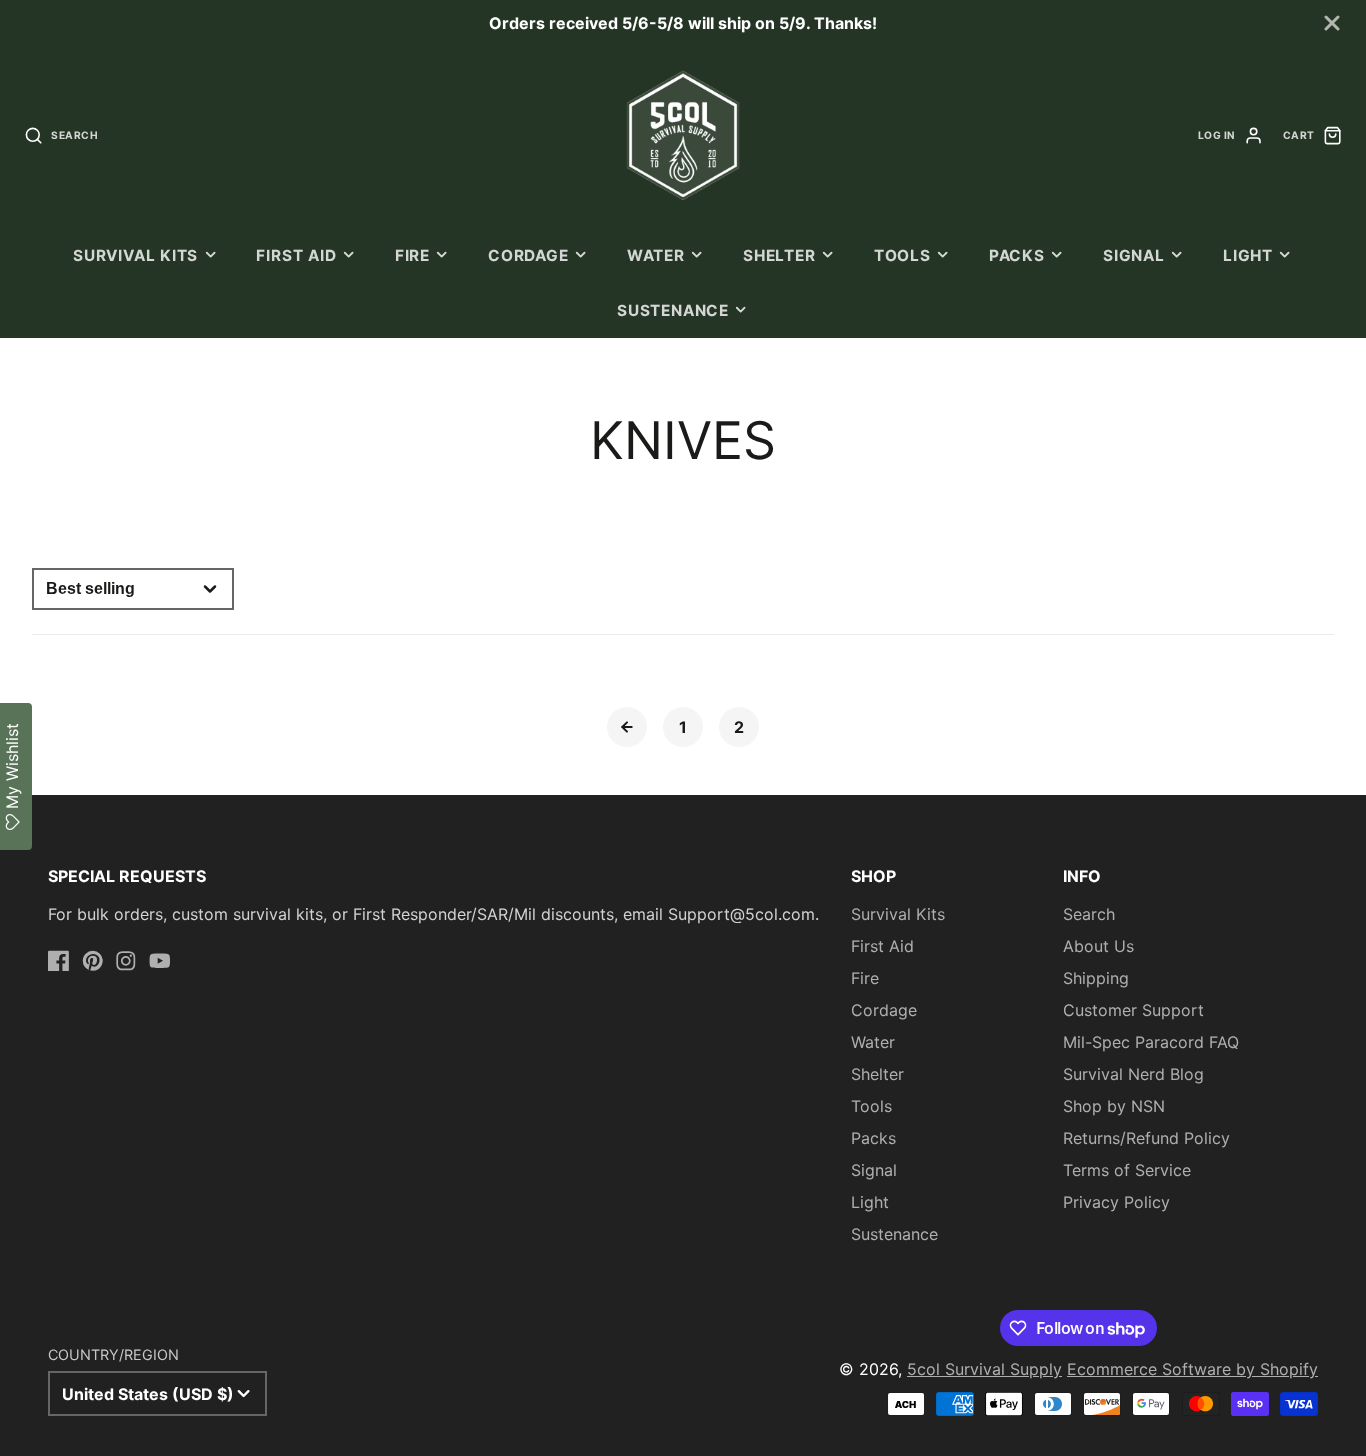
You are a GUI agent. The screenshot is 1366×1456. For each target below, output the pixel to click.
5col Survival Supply (984, 1369)
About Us (1098, 946)
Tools (902, 255)
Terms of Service (1127, 1170)
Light (1248, 255)
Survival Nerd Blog (1133, 1074)
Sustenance (673, 310)
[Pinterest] (93, 961)
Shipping (1096, 978)
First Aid (296, 255)
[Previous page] (627, 727)
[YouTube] (160, 961)
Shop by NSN (1114, 1106)
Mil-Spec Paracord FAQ (1151, 1042)
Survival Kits (135, 255)
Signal (1134, 255)
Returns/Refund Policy (1146, 1138)
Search (1089, 914)
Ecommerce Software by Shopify (1192, 1369)
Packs (1017, 255)
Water (656, 255)
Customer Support (1133, 1010)
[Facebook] (59, 961)
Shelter (779, 255)
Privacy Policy (1116, 1202)
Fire (412, 255)
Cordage (528, 255)
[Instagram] (126, 961)
